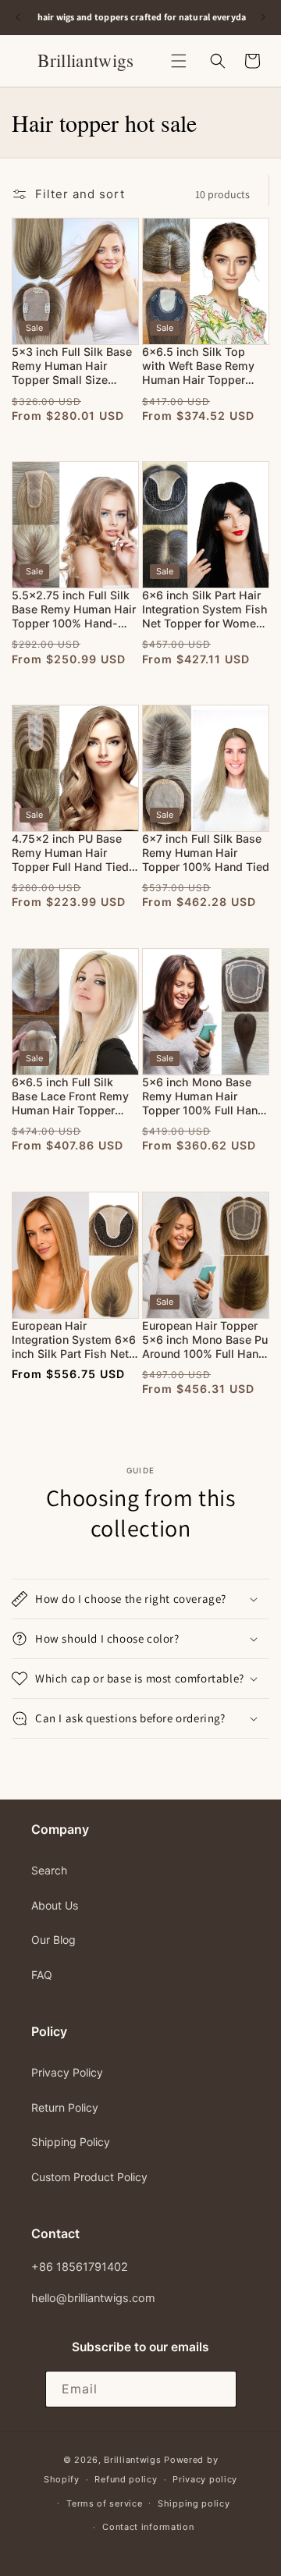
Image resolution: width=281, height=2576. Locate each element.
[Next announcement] (263, 17)
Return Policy (65, 2107)
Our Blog (53, 1940)
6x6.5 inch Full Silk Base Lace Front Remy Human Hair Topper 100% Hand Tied (70, 1097)
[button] (179, 61)
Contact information (148, 2527)
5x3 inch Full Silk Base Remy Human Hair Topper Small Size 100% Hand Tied (72, 366)
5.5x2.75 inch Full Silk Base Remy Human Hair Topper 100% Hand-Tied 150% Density (74, 610)
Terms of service (104, 2503)
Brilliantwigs (132, 2460)
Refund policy (126, 2479)
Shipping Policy (71, 2142)
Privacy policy (205, 2479)
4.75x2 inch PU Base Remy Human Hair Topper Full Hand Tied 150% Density (70, 853)
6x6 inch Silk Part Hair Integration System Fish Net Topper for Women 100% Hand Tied (205, 610)
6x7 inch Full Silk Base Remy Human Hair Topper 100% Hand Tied (206, 853)
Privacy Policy (67, 2072)
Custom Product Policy (89, 2177)
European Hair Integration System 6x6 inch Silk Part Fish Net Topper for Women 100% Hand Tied (74, 1340)
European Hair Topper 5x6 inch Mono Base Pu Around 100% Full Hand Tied (205, 1340)
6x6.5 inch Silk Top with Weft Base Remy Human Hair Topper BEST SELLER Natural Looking (199, 366)
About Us (55, 1905)
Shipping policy (194, 2503)
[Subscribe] (219, 2389)
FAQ (42, 1975)
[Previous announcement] (18, 17)
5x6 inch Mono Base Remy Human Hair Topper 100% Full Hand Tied (203, 1097)
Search (49, 1870)
